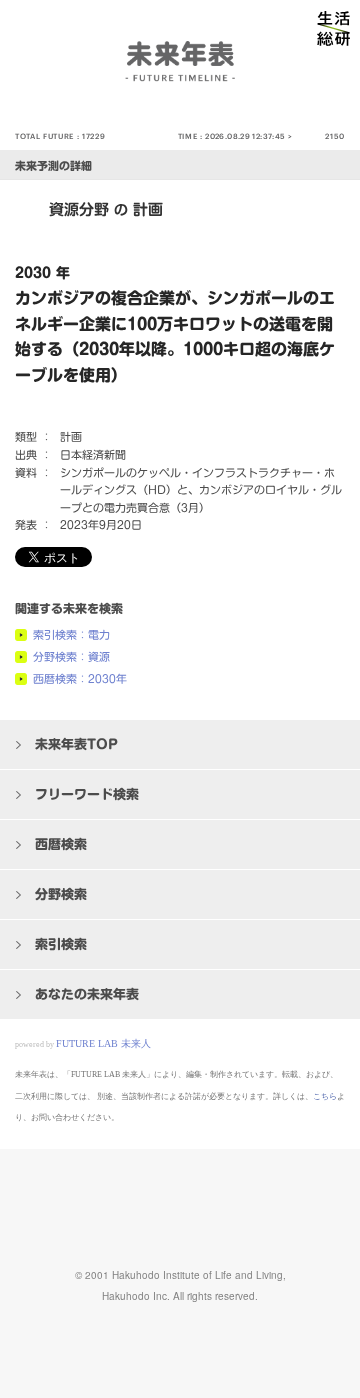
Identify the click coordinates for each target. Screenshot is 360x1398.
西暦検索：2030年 (80, 678)
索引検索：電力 (71, 634)
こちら (325, 1096)
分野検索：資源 (71, 656)
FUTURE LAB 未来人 (103, 1043)
